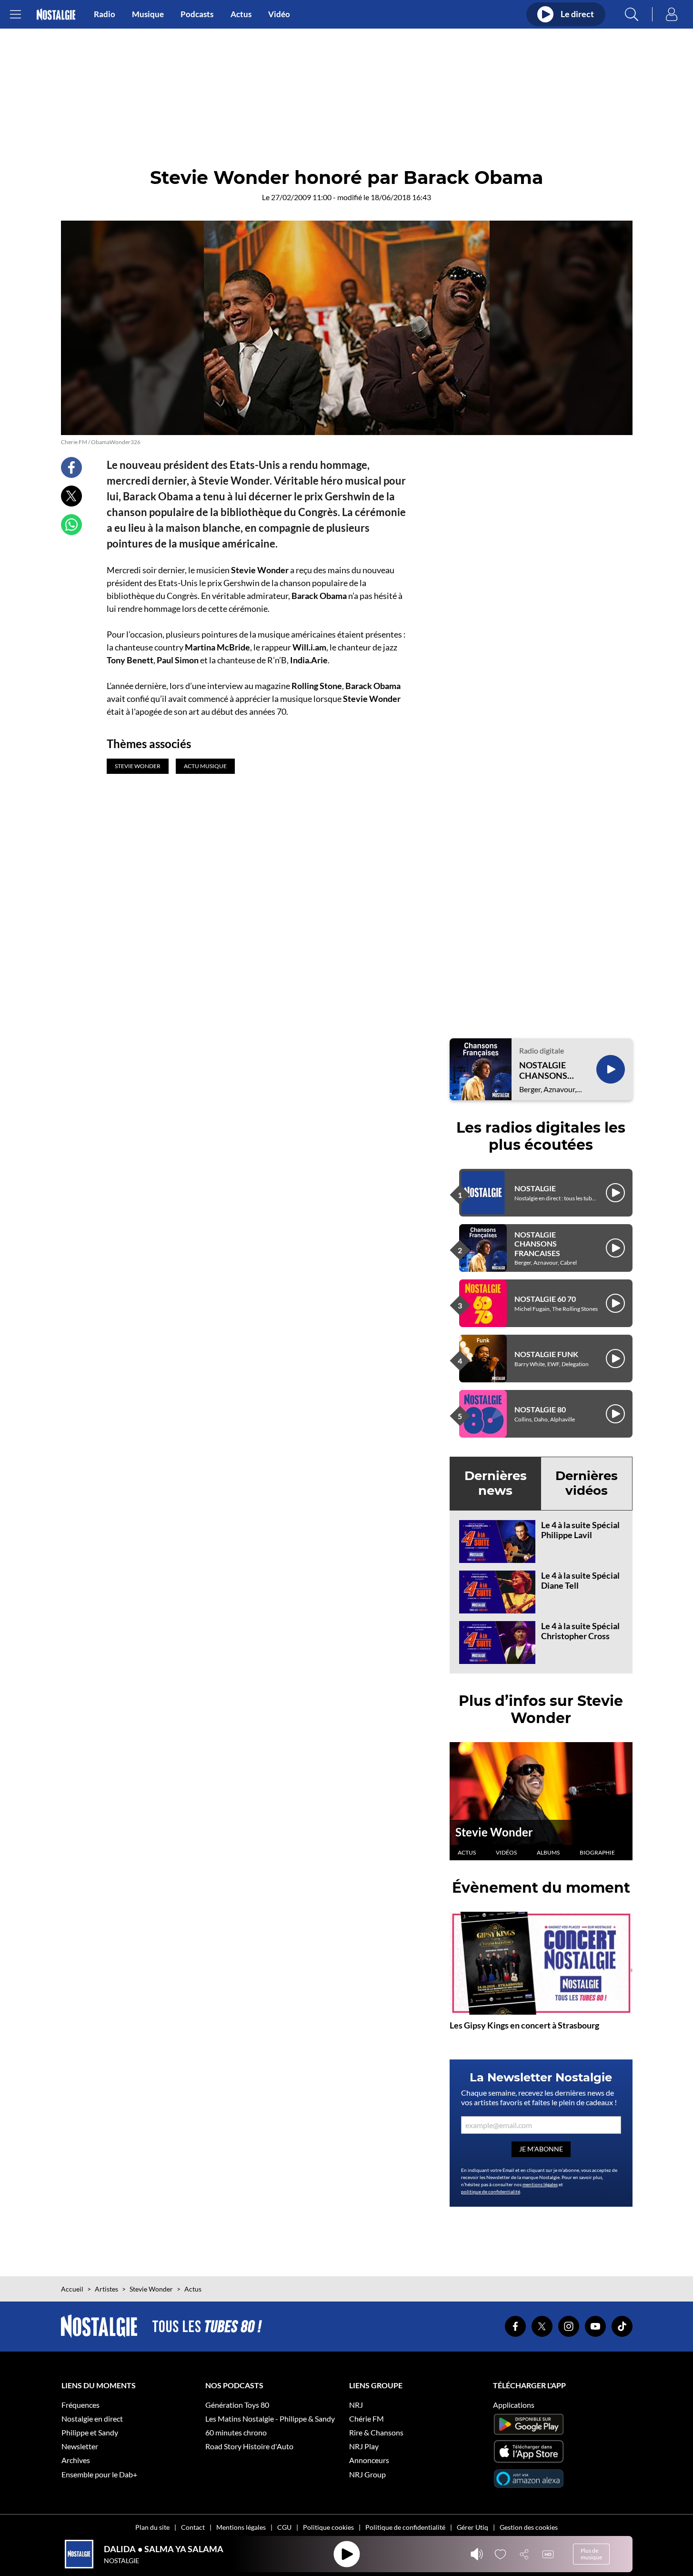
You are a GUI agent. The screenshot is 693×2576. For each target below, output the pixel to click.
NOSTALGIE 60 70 (545, 1299)
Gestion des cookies (529, 2527)
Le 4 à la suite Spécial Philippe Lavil (580, 1530)
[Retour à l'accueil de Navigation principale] (56, 15)
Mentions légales (241, 2527)
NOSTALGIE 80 (540, 1409)
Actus (241, 14)
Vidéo (279, 14)
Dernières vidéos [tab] (587, 1483)
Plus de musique (591, 2554)
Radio (105, 14)
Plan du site (152, 2527)
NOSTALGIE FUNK (546, 1354)
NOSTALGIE (535, 1188)
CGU (284, 2527)
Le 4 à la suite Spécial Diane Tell (580, 1581)
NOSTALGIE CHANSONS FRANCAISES (545, 1070)
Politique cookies (328, 2527)
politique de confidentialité (491, 2191)
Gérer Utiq (472, 2527)
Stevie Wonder (494, 1832)
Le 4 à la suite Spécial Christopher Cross (580, 1631)
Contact (193, 2527)
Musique (148, 14)
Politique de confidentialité (405, 2527)
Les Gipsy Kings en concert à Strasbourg (524, 2025)
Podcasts (197, 14)
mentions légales (540, 2184)
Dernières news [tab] (496, 1483)
